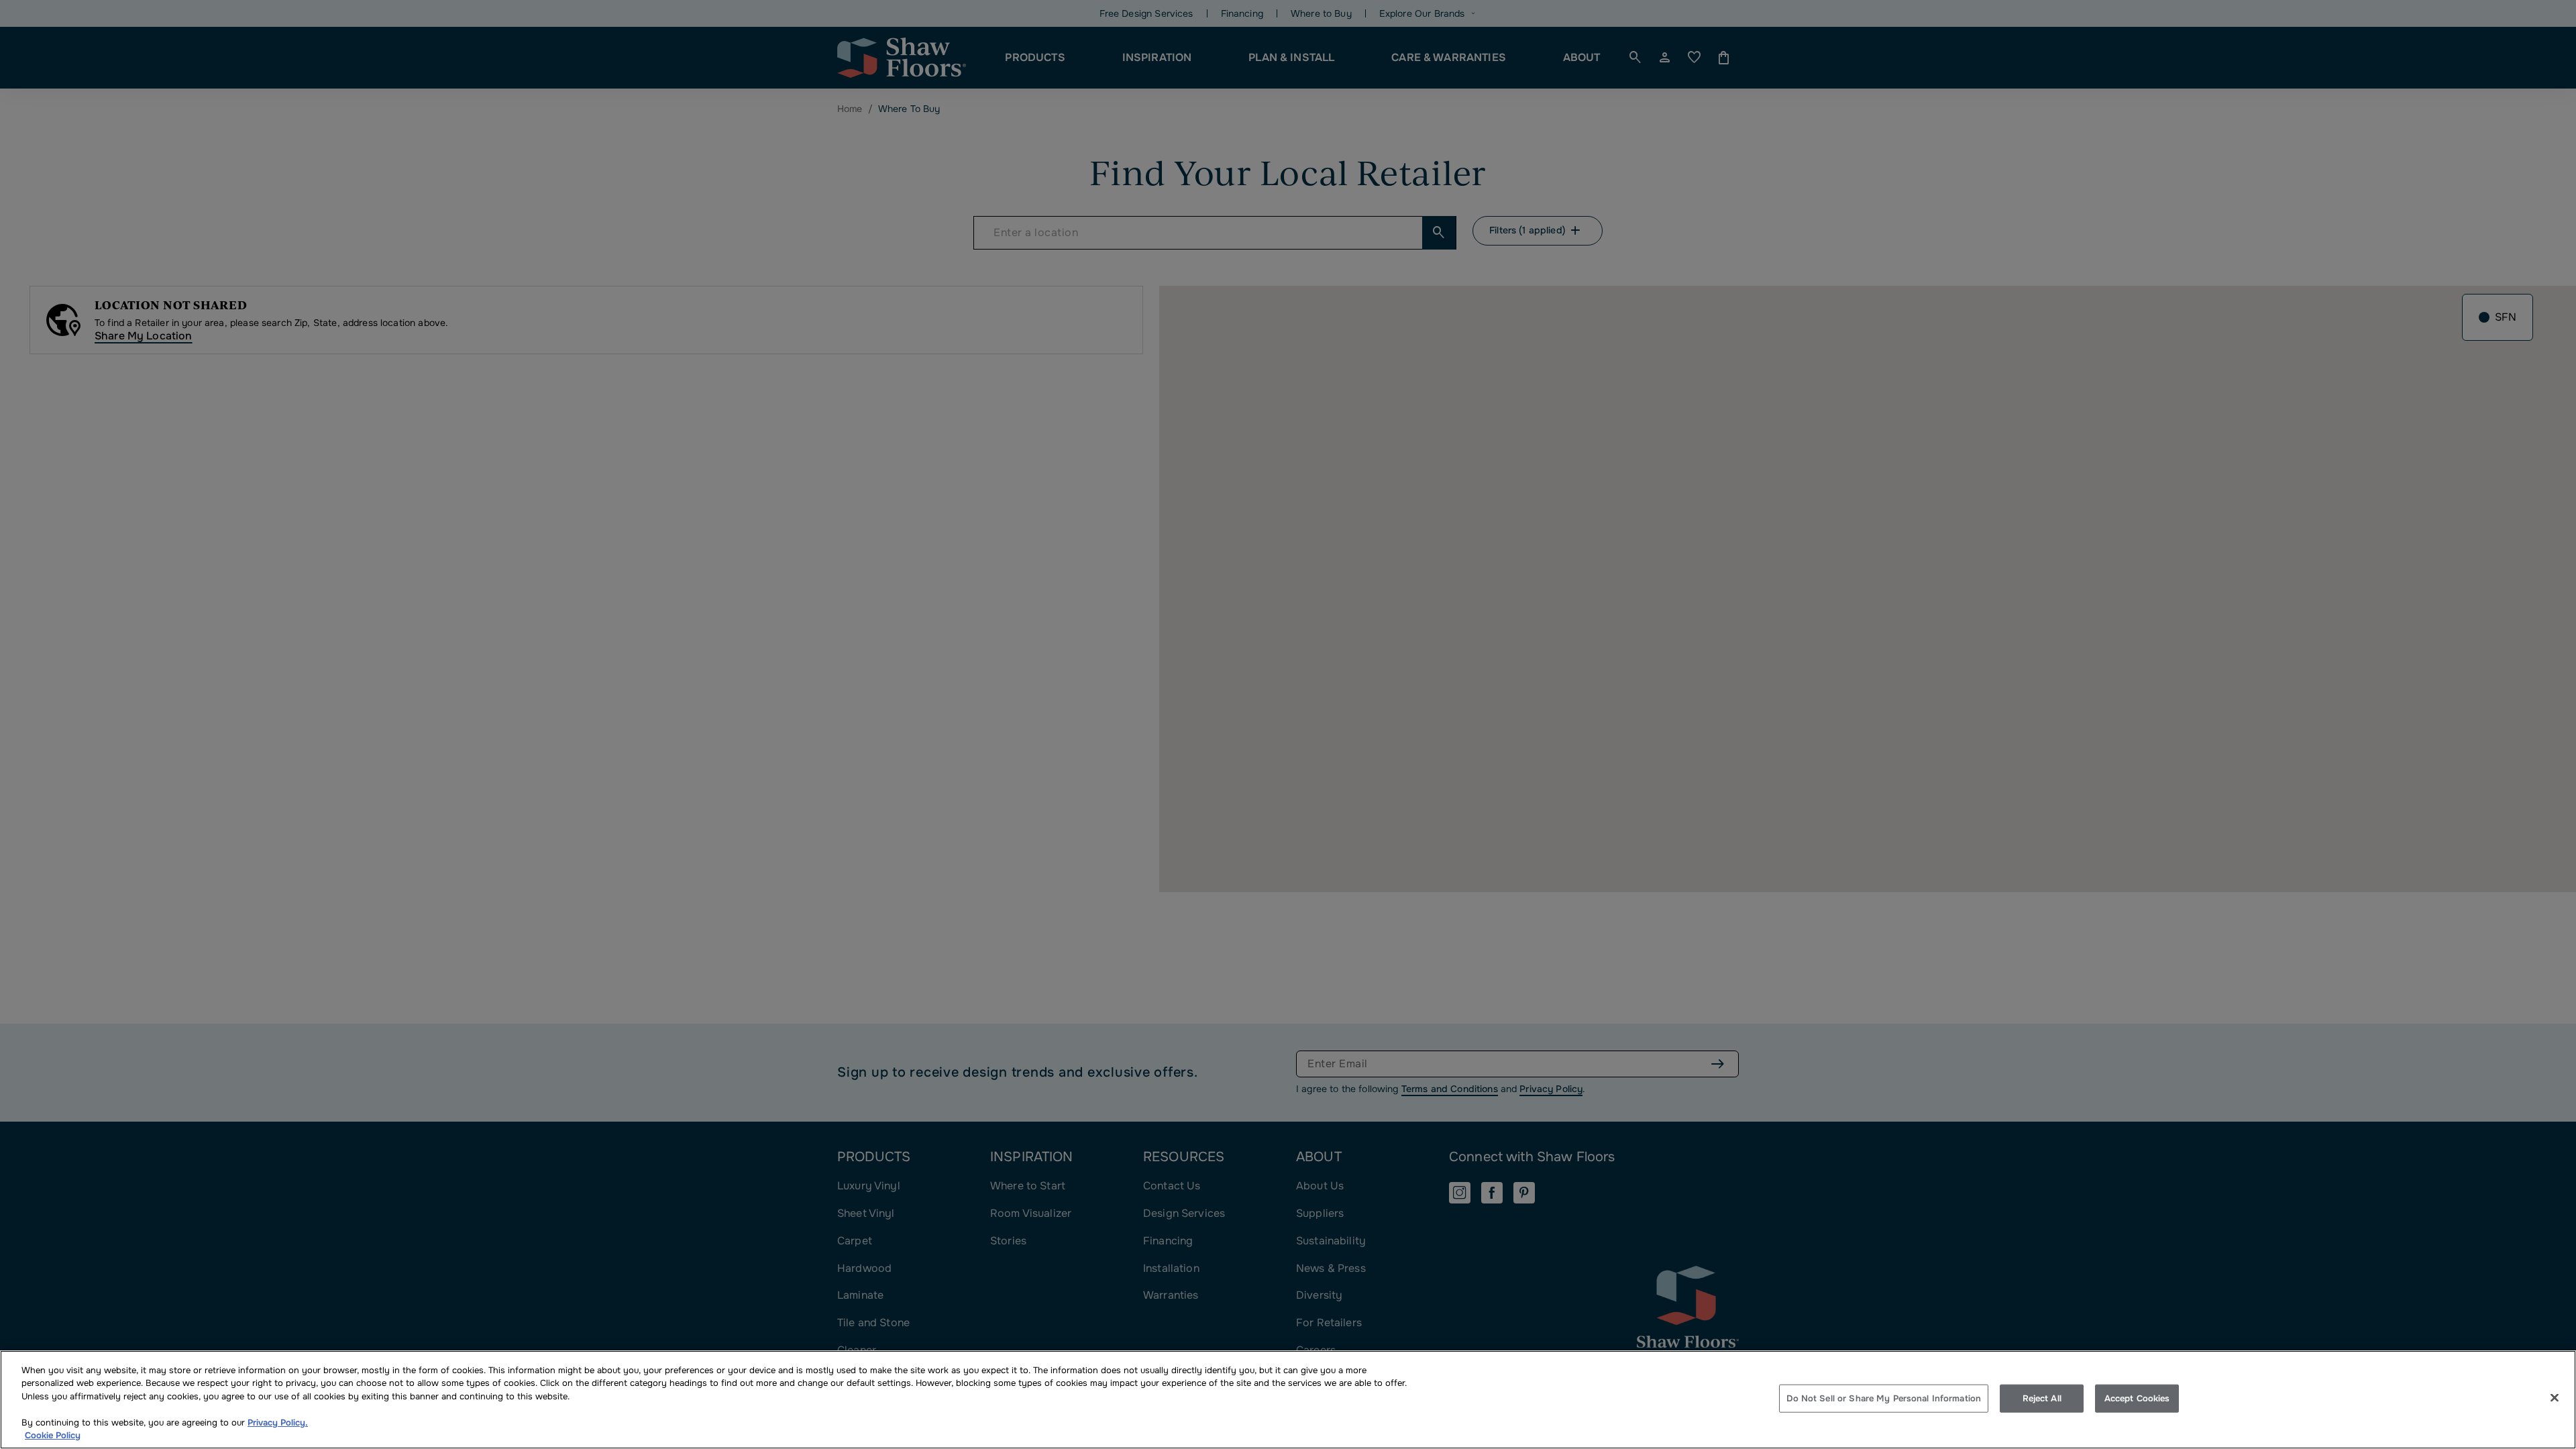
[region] (1288, 1400)
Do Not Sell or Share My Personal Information (1884, 1398)
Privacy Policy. (278, 1423)
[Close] (2555, 1398)
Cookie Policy (53, 1435)
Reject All (2042, 1398)
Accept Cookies (2137, 1398)
